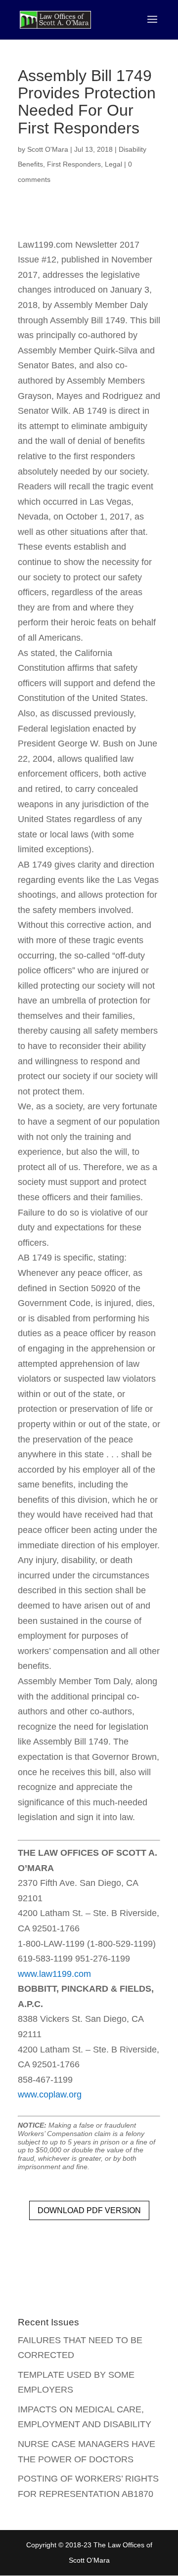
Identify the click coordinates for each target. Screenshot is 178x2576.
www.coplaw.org (50, 2095)
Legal (113, 164)
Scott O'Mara (48, 149)
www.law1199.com (54, 1974)
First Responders (74, 164)
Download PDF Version (89, 2210)
